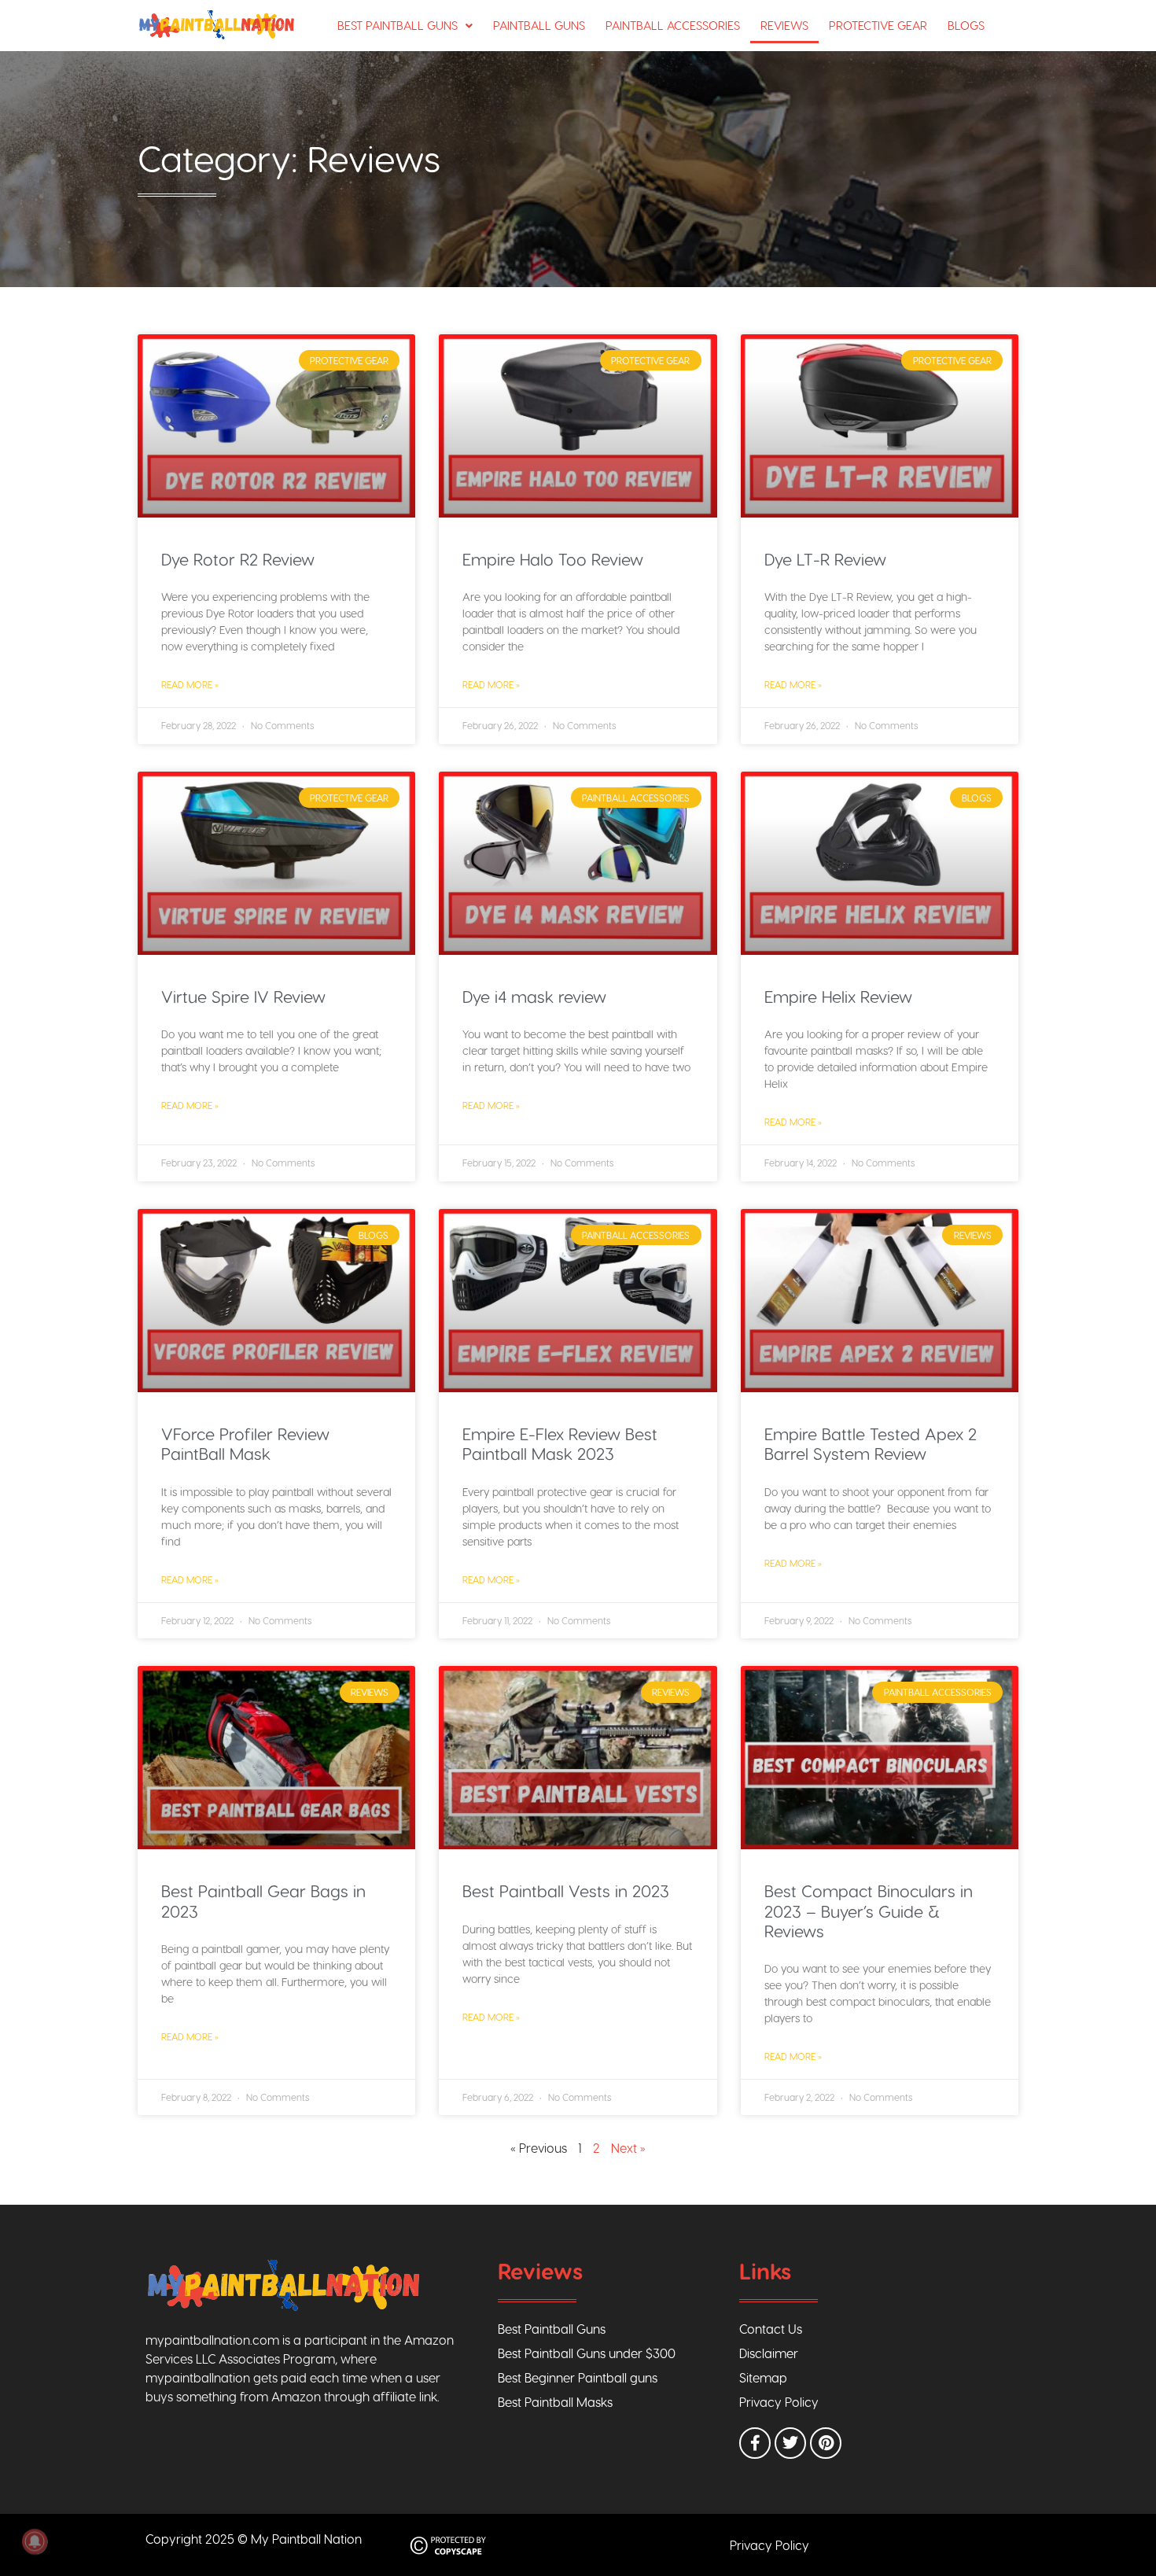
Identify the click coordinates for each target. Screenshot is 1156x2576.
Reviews (784, 25)
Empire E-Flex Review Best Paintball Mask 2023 (560, 1443)
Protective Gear (878, 25)
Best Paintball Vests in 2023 (566, 1891)
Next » (628, 2148)
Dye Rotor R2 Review (238, 559)
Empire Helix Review (838, 996)
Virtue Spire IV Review (243, 996)
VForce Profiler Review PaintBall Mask (245, 1443)
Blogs (966, 25)
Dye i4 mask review (534, 996)
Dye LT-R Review (825, 559)
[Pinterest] (826, 2443)
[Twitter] (790, 2443)
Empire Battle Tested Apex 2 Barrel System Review (871, 1443)
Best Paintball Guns (398, 25)
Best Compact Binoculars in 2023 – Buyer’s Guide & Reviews (869, 1910)
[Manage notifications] (35, 2541)
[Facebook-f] (755, 2443)
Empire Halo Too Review (553, 559)
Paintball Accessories (673, 25)
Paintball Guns (539, 25)
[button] (405, 26)
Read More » (190, 684)
